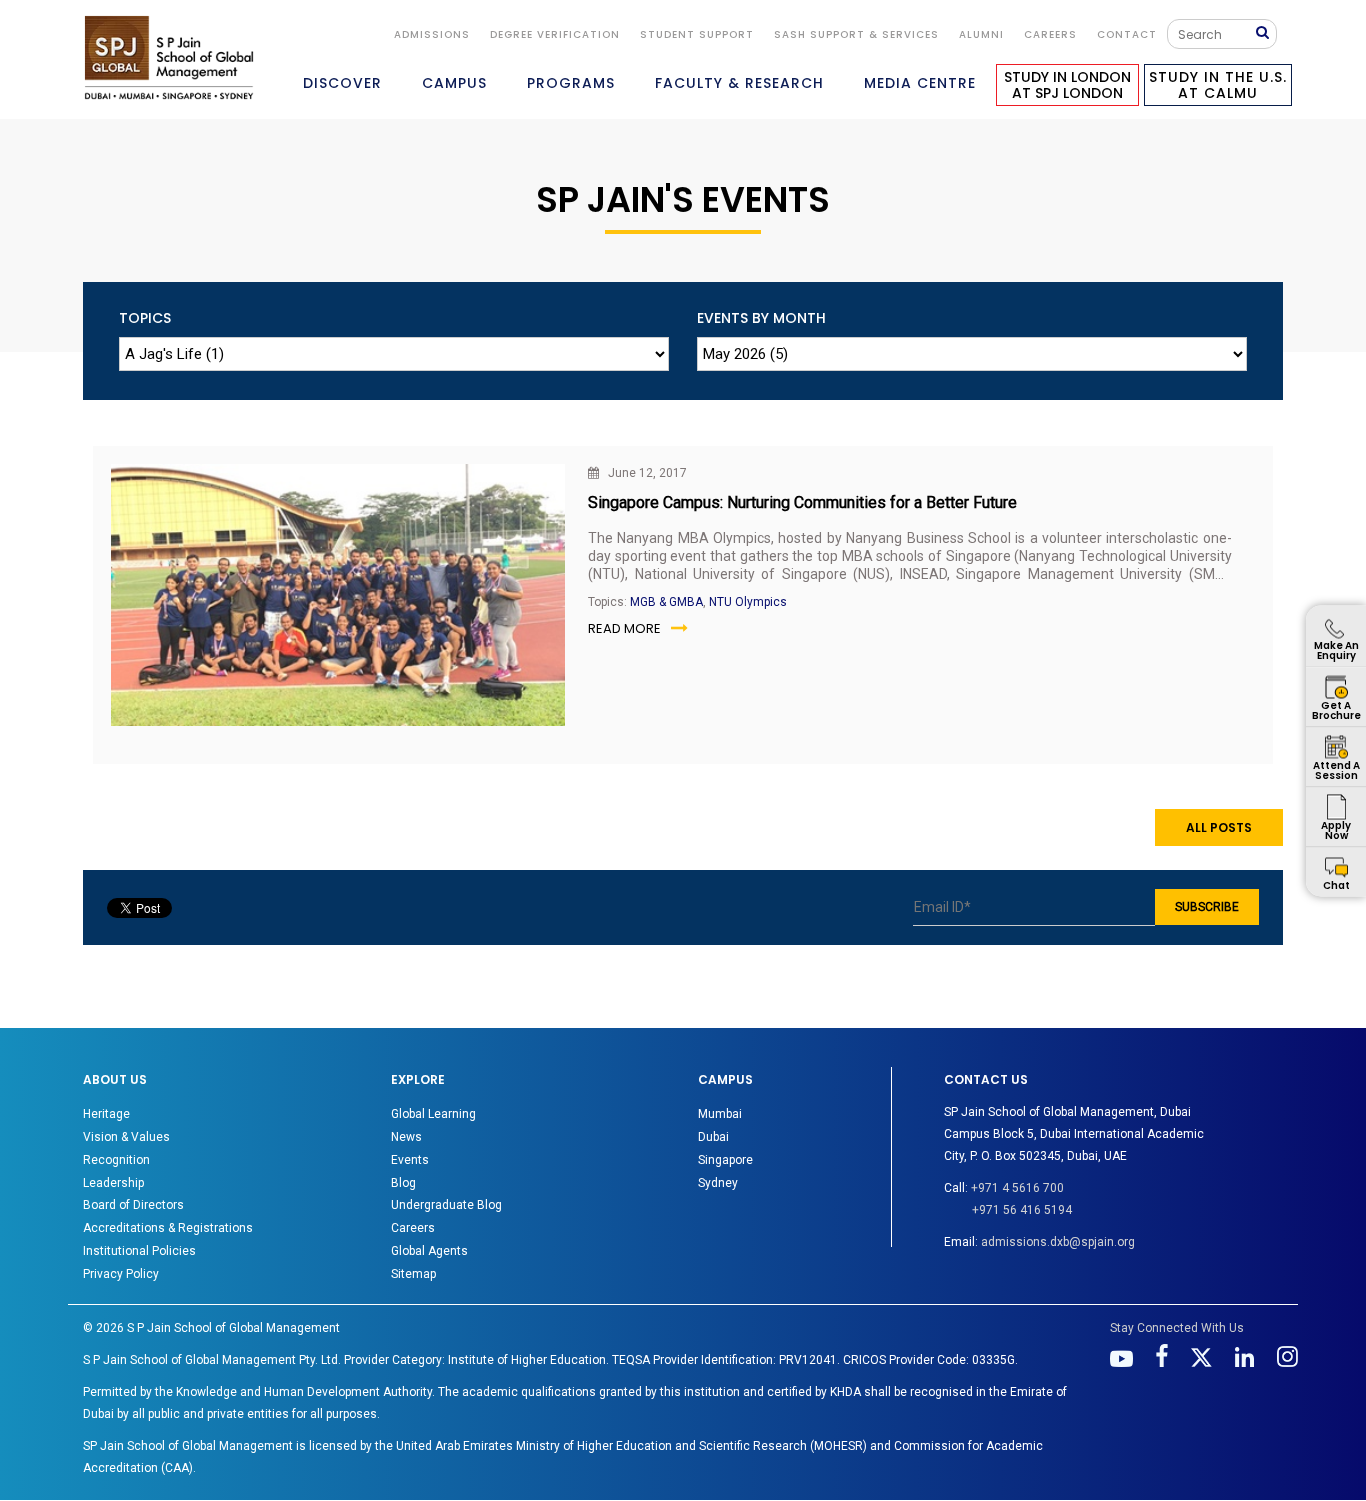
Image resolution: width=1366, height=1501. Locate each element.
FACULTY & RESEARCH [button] (739, 83)
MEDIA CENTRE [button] (920, 83)
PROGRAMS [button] (571, 83)
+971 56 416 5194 (1022, 1210)
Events (410, 1160)
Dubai (713, 1137)
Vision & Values (126, 1137)
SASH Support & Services (856, 34)
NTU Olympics (748, 602)
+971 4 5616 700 (1017, 1188)
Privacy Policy (121, 1274)
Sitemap (413, 1274)
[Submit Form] (1266, 33)
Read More (624, 628)
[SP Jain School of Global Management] (169, 57)
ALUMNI (981, 34)
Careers (1050, 34)
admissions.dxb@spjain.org (1058, 1242)
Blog (403, 1183)
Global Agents (429, 1251)
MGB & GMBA (666, 602)
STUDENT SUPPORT (697, 34)
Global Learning (433, 1114)
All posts (1219, 827)
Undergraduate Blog (446, 1205)
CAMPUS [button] (454, 83)
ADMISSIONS (432, 34)
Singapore (725, 1160)
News (406, 1137)
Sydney (718, 1183)
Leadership (113, 1183)
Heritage (106, 1114)
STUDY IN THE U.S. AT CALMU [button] (1218, 85)
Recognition (116, 1160)
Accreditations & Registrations (168, 1228)
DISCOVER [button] (342, 83)
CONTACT (1127, 34)
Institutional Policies (139, 1251)
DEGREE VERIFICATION (555, 34)
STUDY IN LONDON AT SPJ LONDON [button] (1067, 85)
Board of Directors (133, 1205)
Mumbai (720, 1114)
